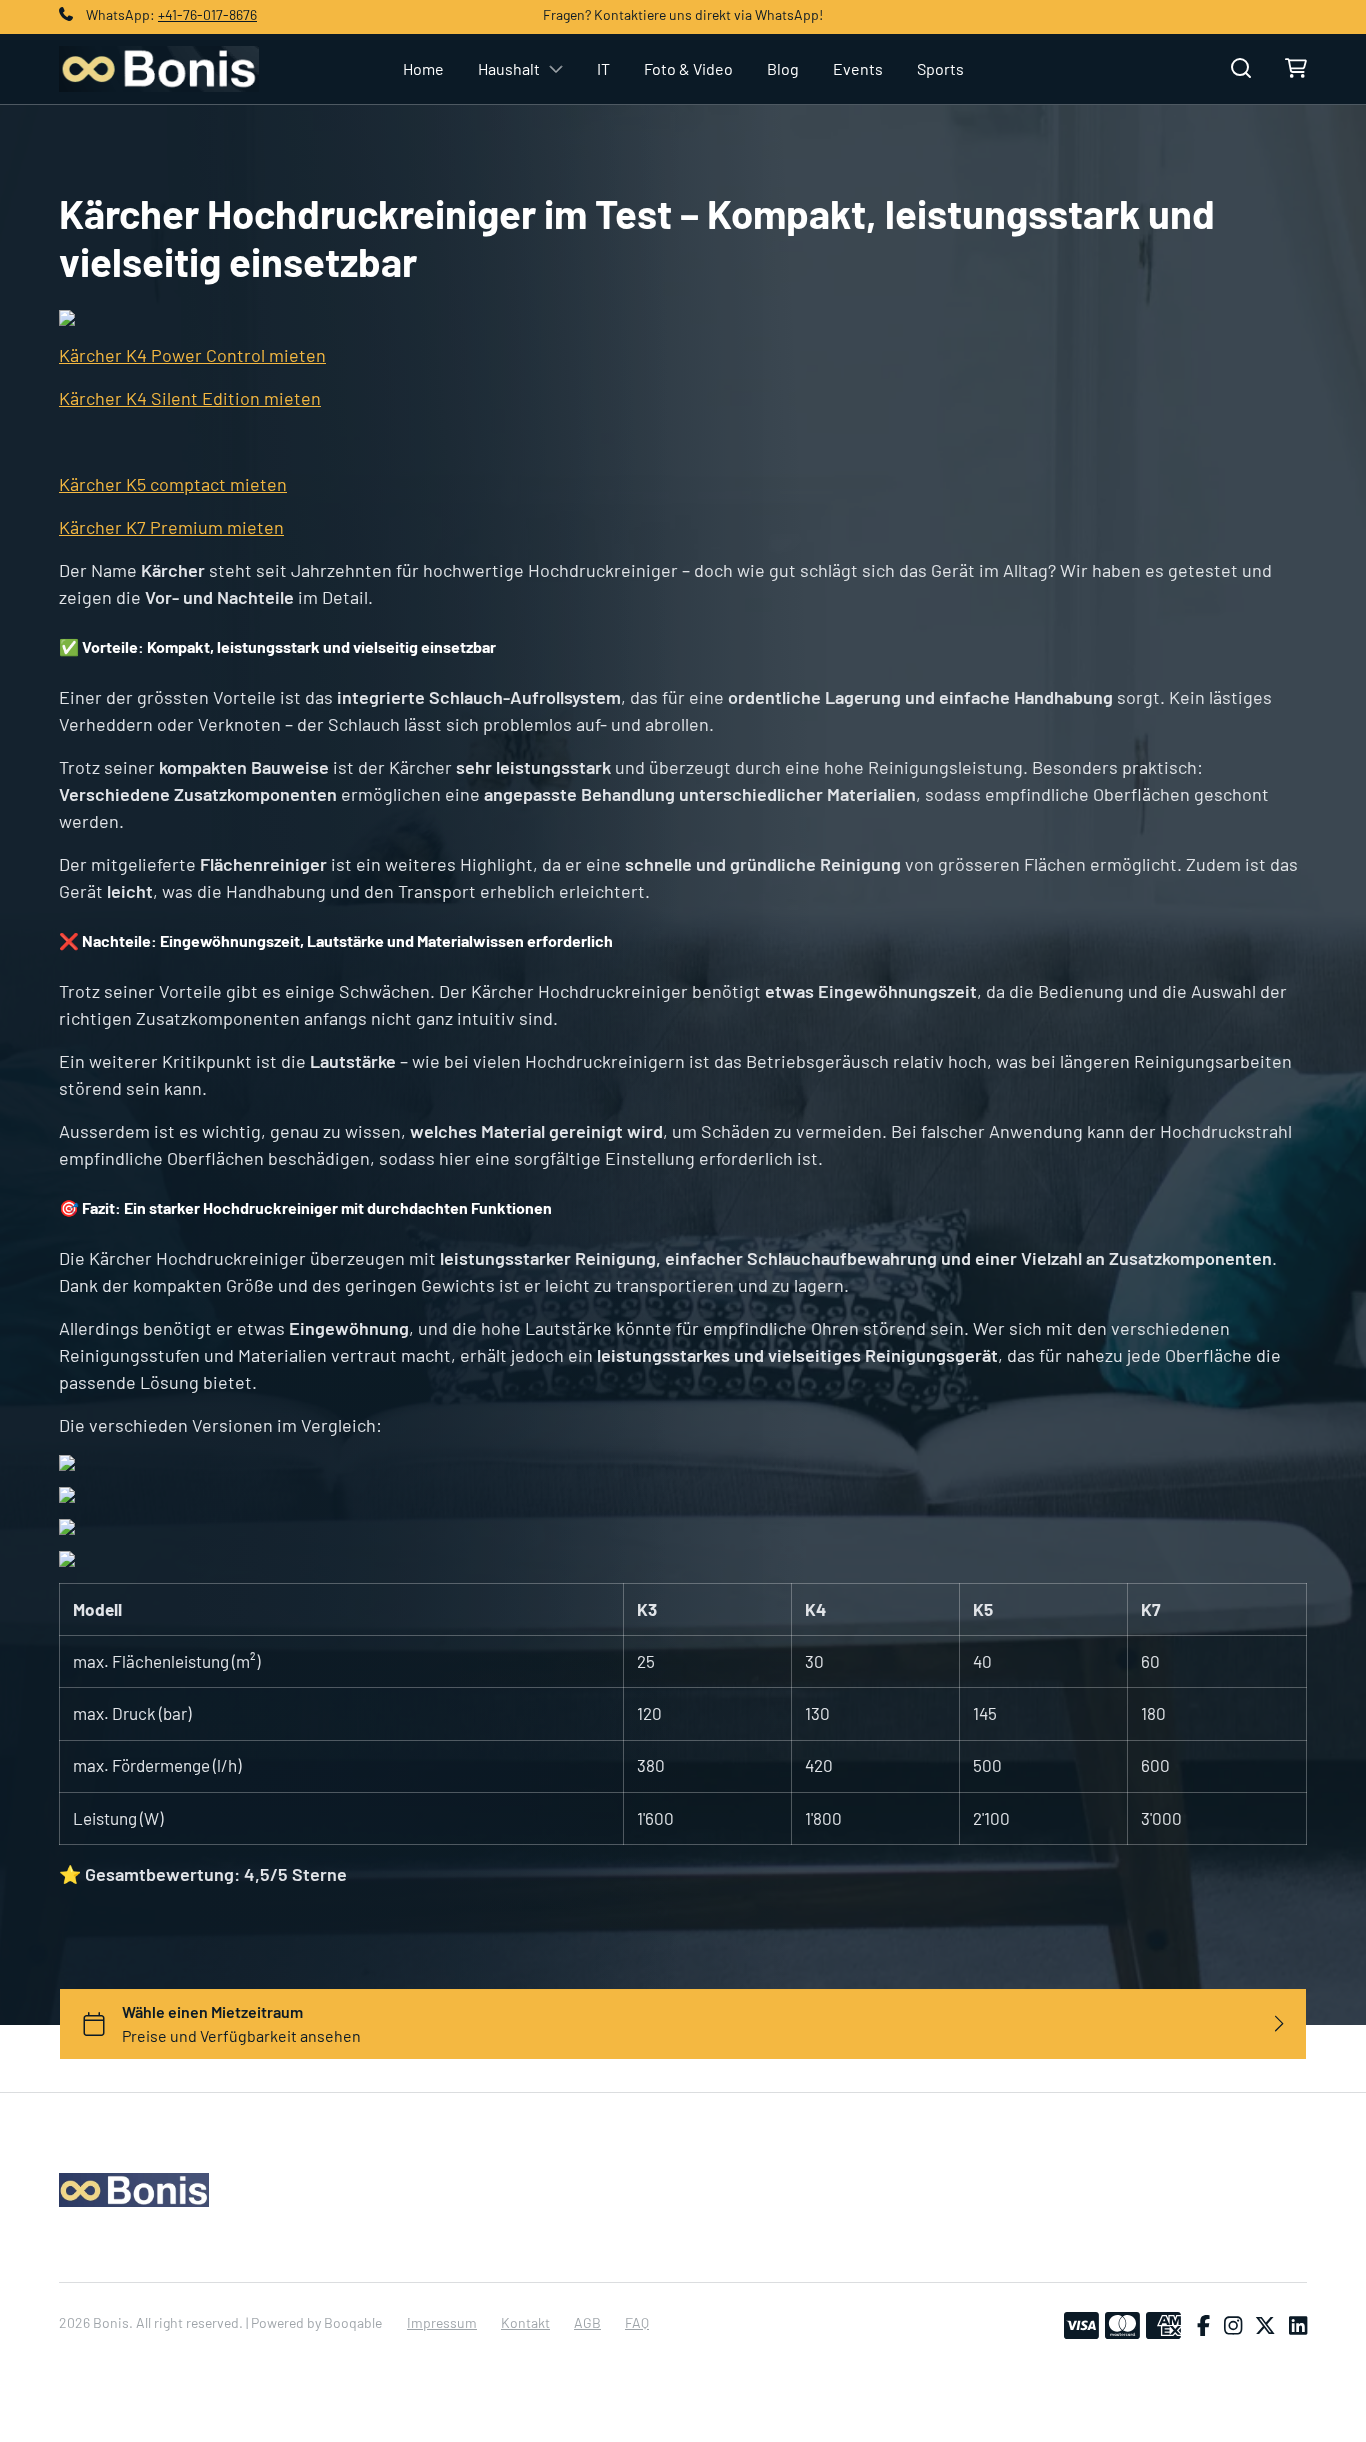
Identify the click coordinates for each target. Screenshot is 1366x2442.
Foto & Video (688, 68)
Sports (940, 68)
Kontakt (525, 2322)
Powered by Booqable (316, 2322)
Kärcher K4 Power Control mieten (192, 355)
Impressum (442, 2322)
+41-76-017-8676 (207, 14)
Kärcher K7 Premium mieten (171, 527)
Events (858, 68)
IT (603, 68)
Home (423, 68)
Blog (783, 68)
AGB (587, 2322)
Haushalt (509, 68)
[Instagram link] (1233, 2326)
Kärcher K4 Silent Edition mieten (190, 398)
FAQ (637, 2322)
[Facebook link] (1203, 2326)
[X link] (1265, 2326)
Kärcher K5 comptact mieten (173, 484)
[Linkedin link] (1298, 2326)
